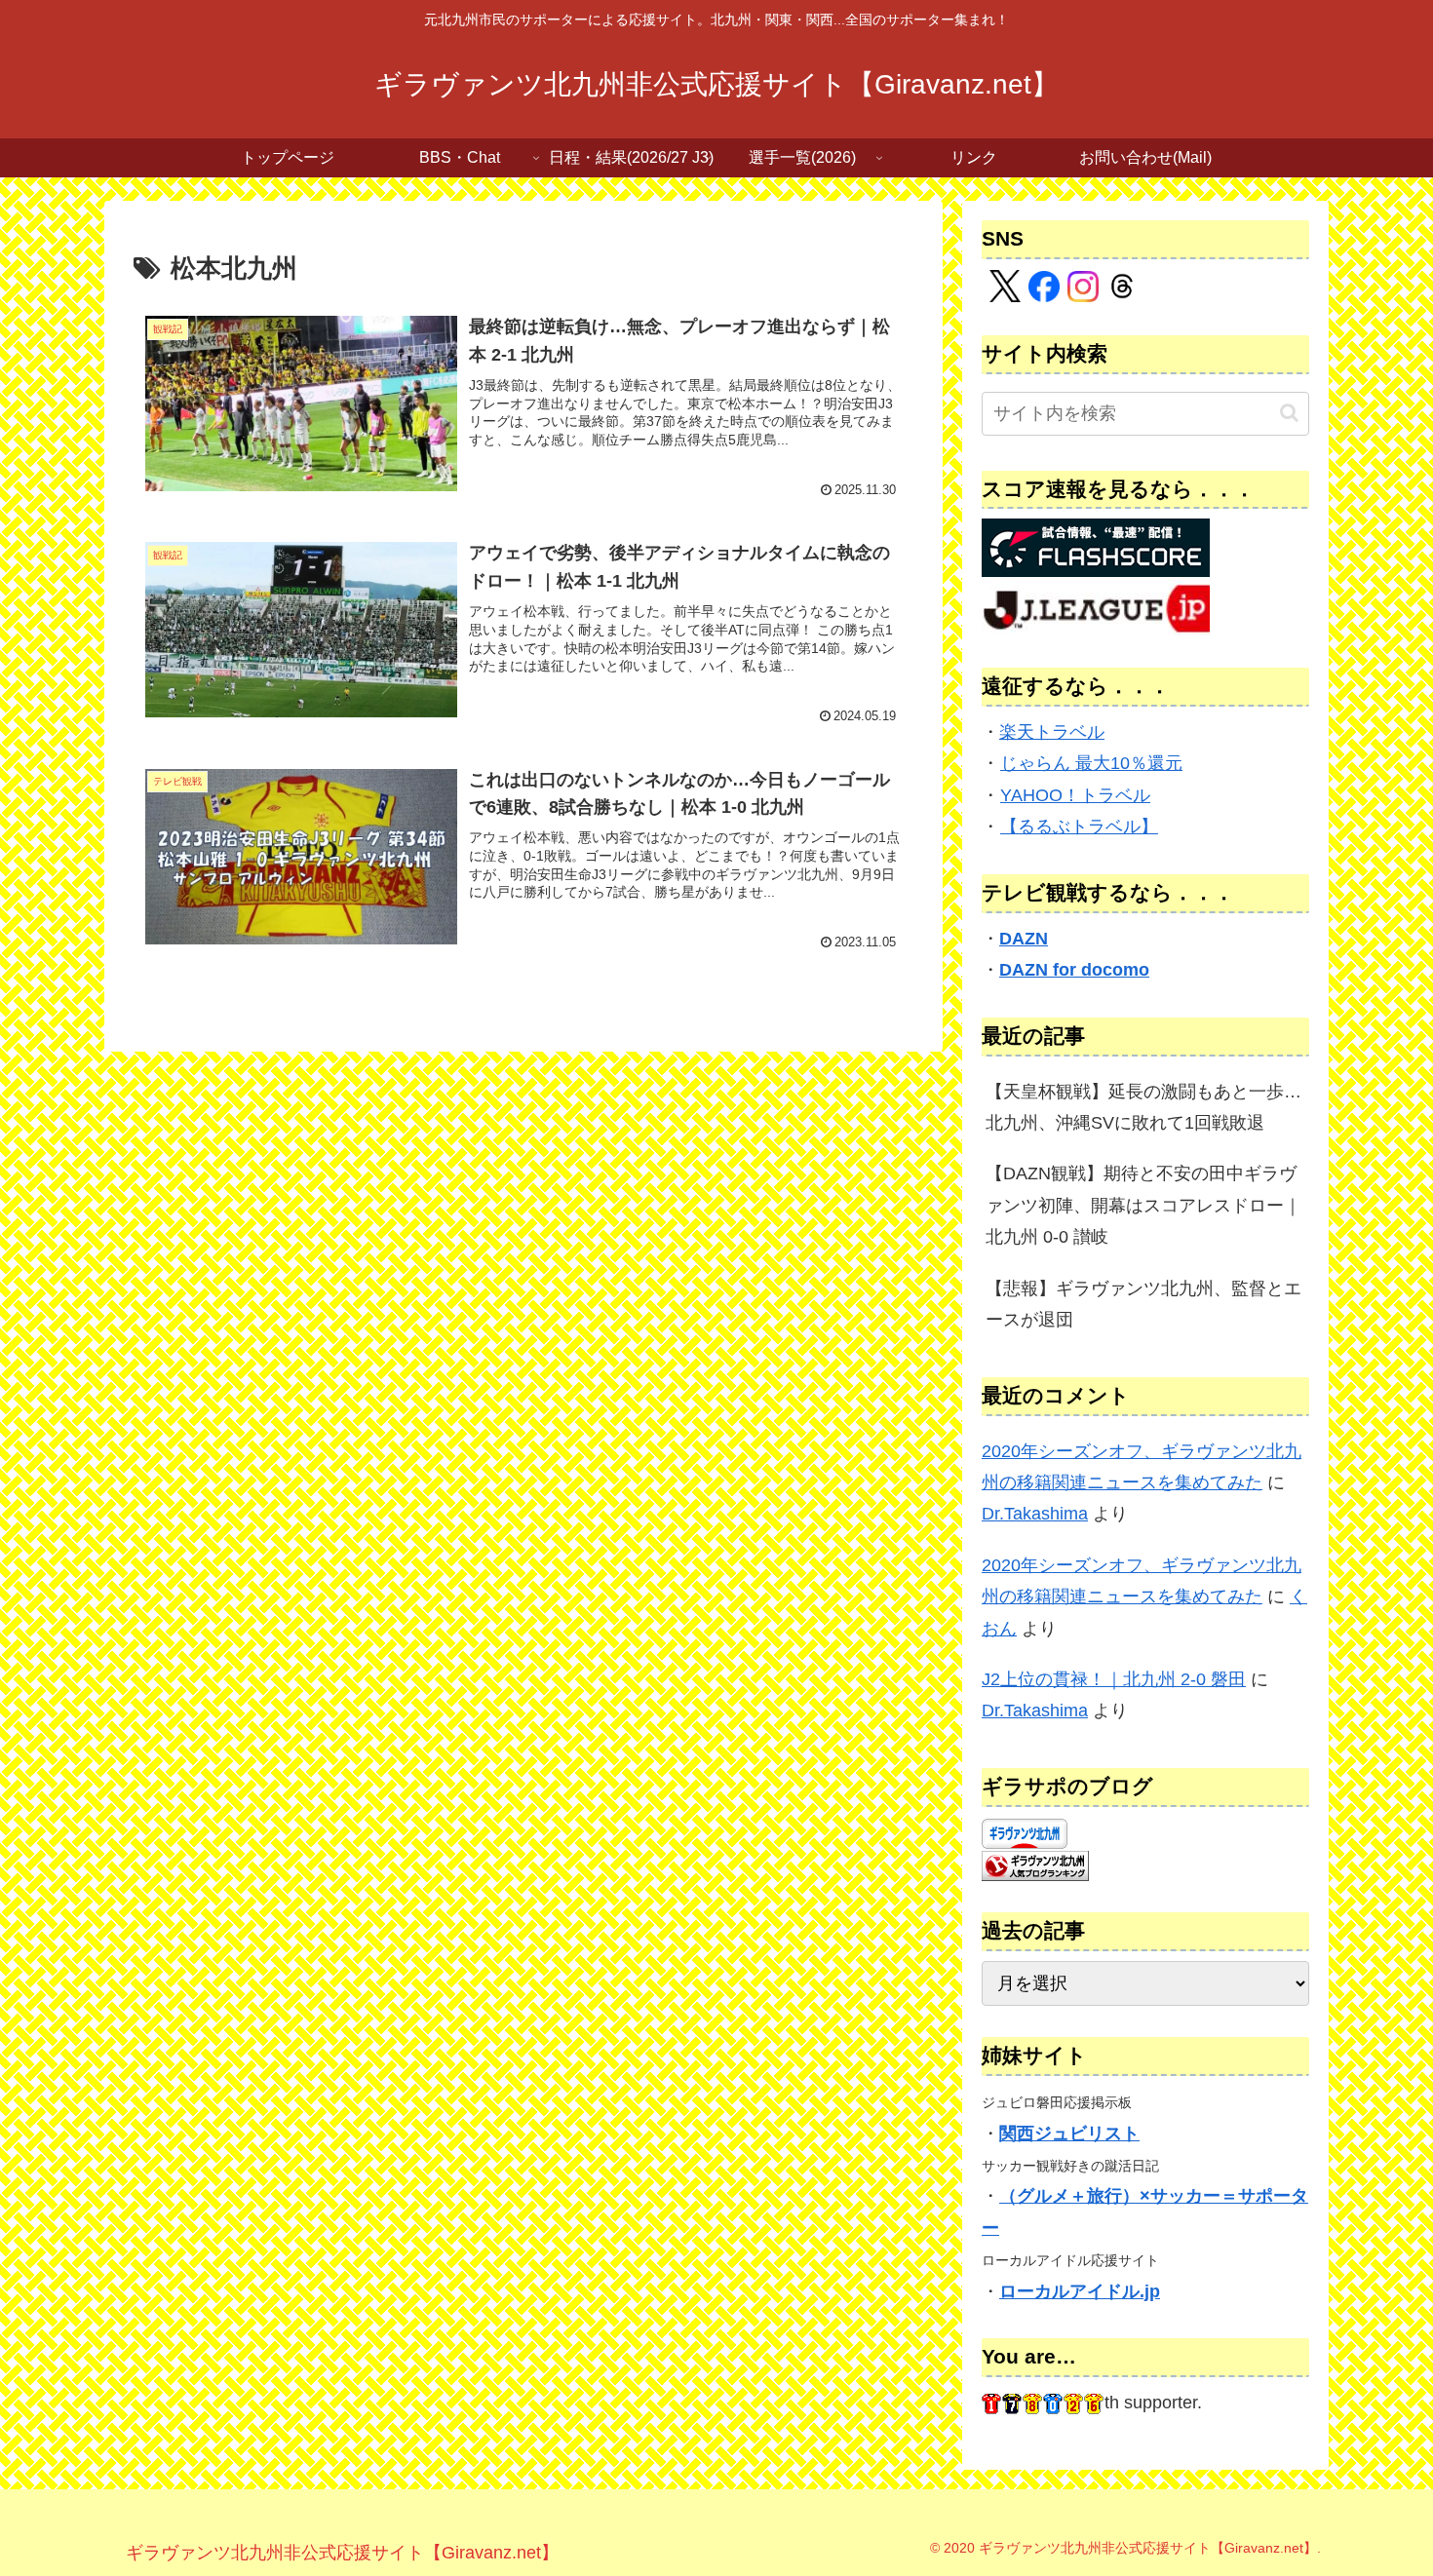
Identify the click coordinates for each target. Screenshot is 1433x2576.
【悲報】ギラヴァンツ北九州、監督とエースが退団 (1143, 1304)
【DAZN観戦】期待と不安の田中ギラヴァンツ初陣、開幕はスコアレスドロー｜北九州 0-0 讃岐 (1143, 1205)
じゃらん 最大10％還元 (1091, 763)
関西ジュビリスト (1069, 2134)
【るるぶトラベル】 (1079, 827)
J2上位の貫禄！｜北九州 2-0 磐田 (1114, 1679)
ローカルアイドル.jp (1080, 2291)
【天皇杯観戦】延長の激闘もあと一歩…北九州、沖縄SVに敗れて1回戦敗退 (1143, 1107)
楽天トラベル (1052, 732)
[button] (1289, 413)
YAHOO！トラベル (1075, 795)
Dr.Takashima (1035, 1514)
